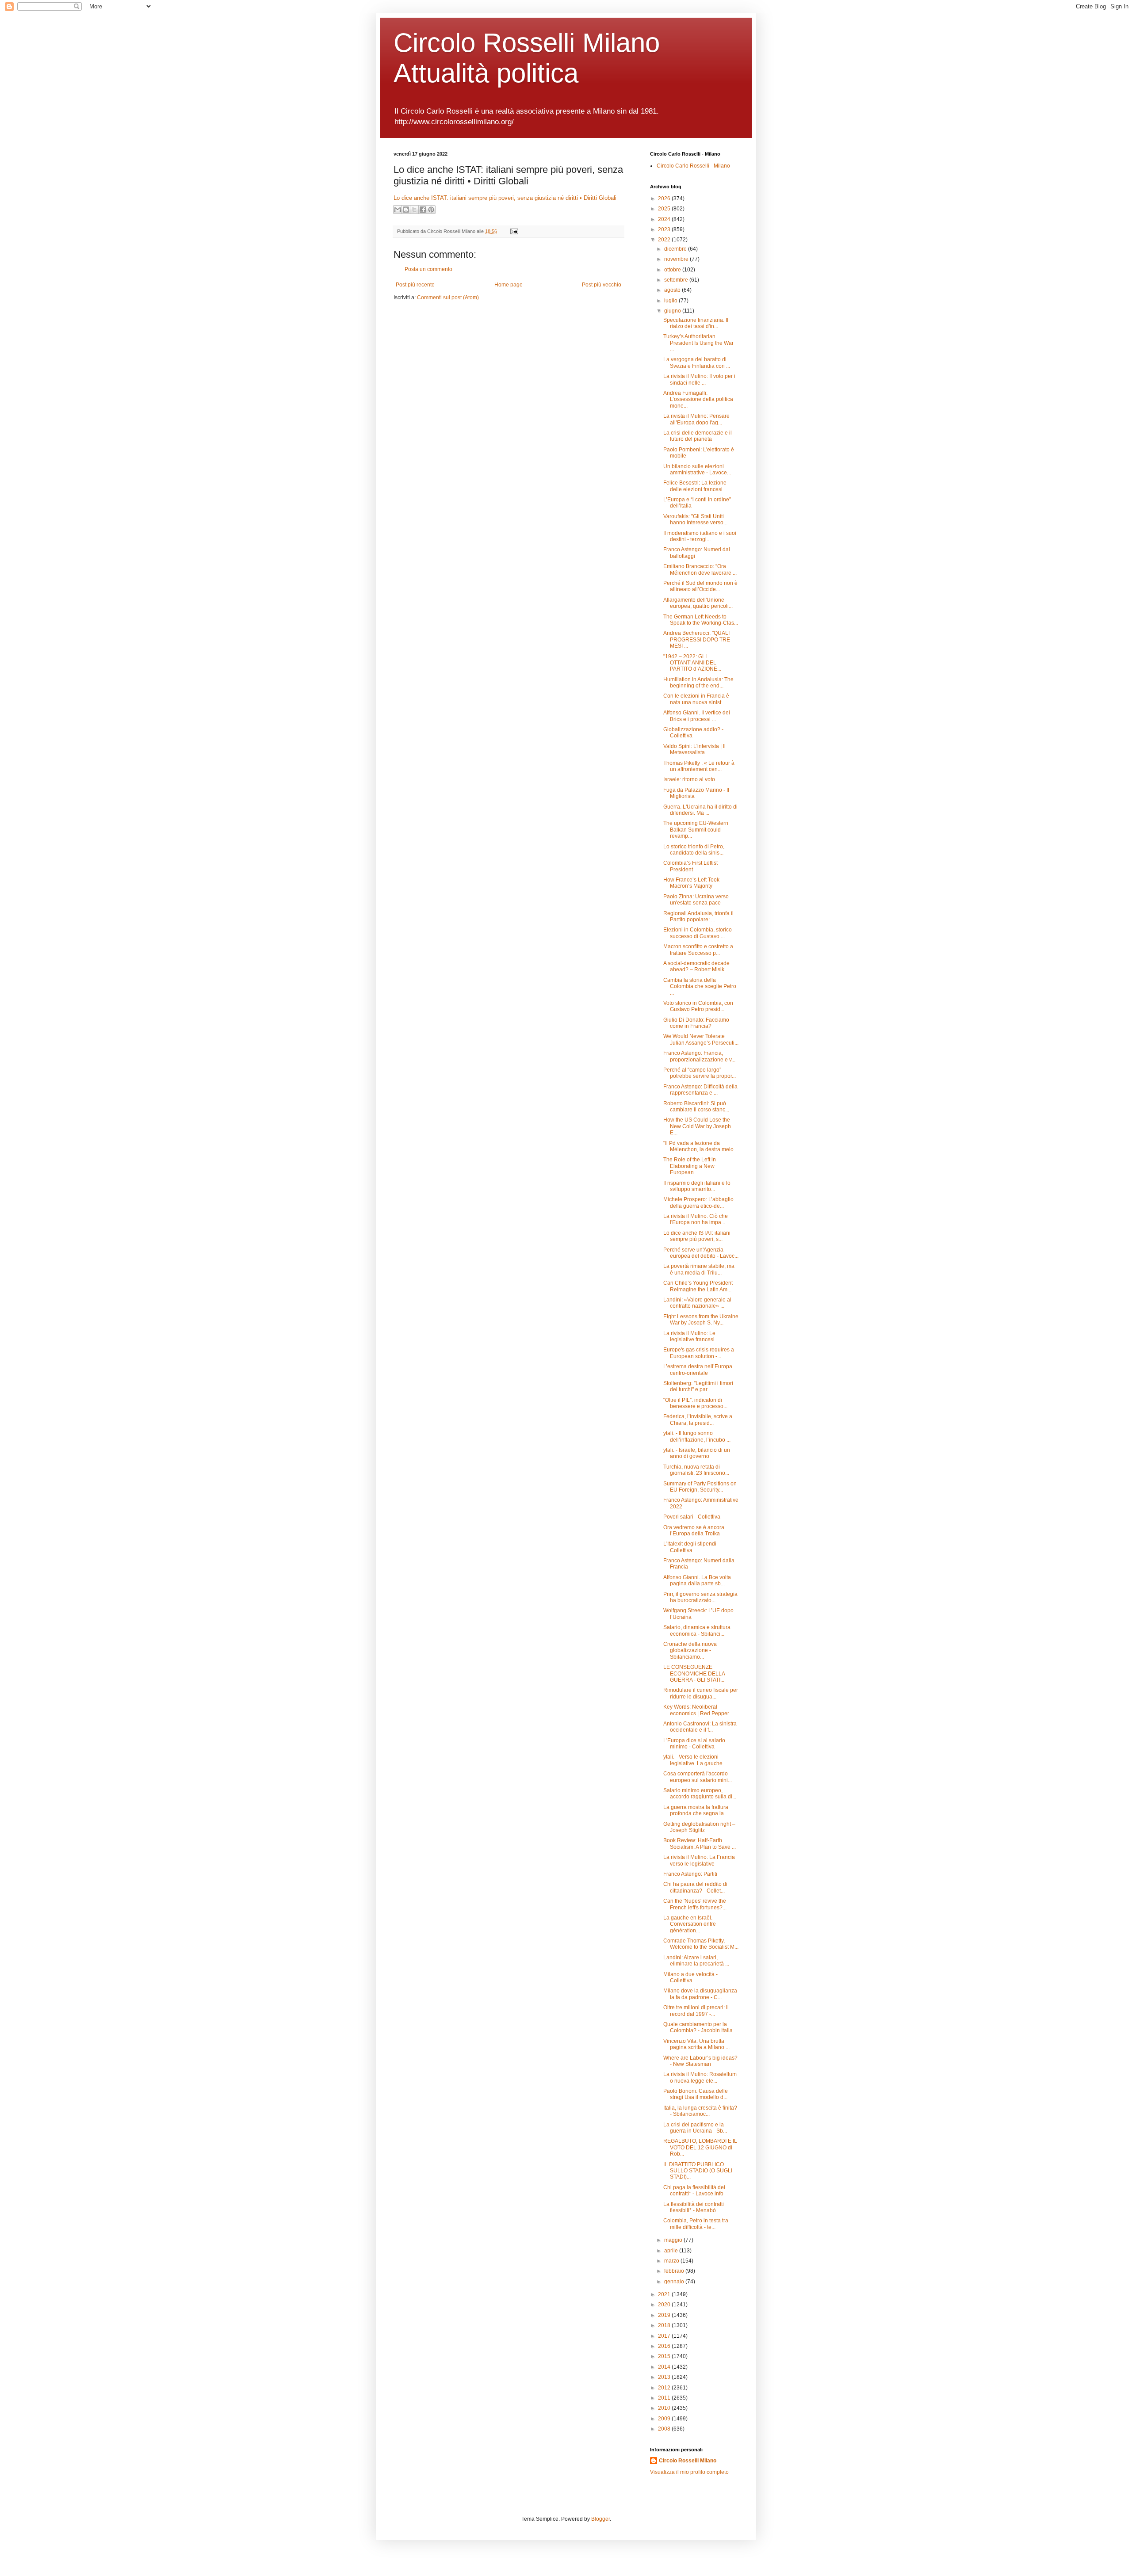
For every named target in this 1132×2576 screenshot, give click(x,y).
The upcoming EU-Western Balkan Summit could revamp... (696, 830)
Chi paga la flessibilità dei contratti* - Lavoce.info (694, 2191)
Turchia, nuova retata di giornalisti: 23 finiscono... (696, 1470)
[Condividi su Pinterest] (431, 210)
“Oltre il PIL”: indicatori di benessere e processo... (695, 1403)
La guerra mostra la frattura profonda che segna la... (696, 1810)
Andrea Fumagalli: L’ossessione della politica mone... (698, 399)
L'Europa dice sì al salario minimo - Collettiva (694, 1744)
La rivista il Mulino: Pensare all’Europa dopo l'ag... (696, 419)
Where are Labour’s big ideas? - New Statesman (700, 2061)
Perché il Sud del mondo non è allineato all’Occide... (700, 586)
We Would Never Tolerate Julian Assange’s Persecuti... (701, 1039)
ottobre (673, 270)
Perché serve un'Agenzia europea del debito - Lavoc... (701, 1253)
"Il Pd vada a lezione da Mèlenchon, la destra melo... (700, 1146)
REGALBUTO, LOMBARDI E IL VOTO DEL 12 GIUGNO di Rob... (700, 2147)
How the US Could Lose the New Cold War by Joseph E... (697, 1126)
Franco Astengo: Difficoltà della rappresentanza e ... (700, 1090)
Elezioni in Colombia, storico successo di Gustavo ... (698, 933)
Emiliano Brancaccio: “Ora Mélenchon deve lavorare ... (700, 569)
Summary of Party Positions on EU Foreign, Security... (700, 1487)
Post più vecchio (602, 285)
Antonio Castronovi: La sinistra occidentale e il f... (700, 1727)
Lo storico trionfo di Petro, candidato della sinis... (694, 850)
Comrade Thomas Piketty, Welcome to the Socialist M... (701, 1944)
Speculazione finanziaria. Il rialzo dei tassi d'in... (696, 323)
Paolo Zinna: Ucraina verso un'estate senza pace (696, 900)
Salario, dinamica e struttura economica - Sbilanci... (697, 1630)
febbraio (675, 2271)
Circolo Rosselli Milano (688, 2461)
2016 (665, 2346)
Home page (509, 285)
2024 (665, 219)
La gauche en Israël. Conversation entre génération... (690, 1924)
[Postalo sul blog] (406, 210)
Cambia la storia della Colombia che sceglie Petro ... (700, 987)
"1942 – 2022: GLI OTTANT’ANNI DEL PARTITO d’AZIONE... (692, 663)
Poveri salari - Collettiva (692, 1517)
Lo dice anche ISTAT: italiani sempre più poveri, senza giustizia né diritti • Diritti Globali (505, 198)
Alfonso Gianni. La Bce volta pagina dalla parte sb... (697, 1580)
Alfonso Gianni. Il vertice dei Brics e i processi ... (697, 716)
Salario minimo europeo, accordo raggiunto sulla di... (700, 1794)
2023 (665, 229)
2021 (665, 2294)
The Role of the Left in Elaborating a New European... (690, 1166)
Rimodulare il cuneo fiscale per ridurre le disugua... (701, 1693)
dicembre (676, 249)
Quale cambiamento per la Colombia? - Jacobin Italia (698, 2027)
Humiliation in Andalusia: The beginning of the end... (698, 683)
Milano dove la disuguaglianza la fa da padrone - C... (700, 1994)
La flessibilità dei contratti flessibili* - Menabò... (694, 2207)
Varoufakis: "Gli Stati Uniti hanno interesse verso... (695, 519)
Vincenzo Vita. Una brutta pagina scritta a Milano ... (696, 2044)
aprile (672, 2251)
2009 (665, 2419)
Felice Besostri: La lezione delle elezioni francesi (695, 486)
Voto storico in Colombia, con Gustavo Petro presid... (698, 1006)
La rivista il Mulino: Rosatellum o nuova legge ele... (700, 2077)
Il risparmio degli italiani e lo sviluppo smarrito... (697, 1186)
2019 (665, 2315)
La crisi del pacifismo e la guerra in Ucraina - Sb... (695, 2128)
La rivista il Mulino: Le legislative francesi (689, 1336)
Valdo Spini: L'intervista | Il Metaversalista (694, 749)
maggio (674, 2240)
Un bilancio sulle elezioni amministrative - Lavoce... (697, 469)
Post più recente (415, 285)
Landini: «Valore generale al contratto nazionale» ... (697, 1303)
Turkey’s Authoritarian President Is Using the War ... (698, 343)
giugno (673, 311)
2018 (665, 2325)
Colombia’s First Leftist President (690, 866)
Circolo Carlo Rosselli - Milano (693, 166)
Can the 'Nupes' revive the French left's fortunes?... (695, 1904)
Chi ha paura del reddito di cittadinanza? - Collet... (695, 1887)
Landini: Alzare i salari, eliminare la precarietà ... (696, 1961)
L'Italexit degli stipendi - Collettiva (691, 1547)
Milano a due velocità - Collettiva (690, 1977)
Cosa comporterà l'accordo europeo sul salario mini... (698, 1777)
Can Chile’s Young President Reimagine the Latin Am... (698, 1286)
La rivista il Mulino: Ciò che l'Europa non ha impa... (696, 1219)
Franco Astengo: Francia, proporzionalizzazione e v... (699, 1056)
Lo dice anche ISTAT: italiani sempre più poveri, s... (697, 1236)
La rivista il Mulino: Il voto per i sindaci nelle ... (699, 379)
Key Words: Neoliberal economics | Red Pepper (696, 1710)
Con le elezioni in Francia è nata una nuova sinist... (696, 699)
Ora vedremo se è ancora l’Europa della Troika (694, 1530)
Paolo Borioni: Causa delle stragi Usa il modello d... (696, 2094)
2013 (665, 2377)
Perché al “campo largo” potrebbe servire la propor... (700, 1073)
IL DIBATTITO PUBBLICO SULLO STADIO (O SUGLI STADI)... (698, 2171)
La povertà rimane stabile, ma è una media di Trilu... (699, 1269)
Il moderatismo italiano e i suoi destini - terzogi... (700, 536)
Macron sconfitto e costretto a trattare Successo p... (698, 950)
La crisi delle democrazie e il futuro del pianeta (698, 436)
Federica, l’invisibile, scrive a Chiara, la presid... (698, 1420)
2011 (665, 2398)
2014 (665, 2367)
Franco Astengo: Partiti (690, 1874)
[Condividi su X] (414, 210)
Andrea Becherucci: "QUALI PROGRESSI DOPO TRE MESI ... (697, 639)
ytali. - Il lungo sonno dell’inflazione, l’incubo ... (697, 1436)
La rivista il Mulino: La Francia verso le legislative (699, 1860)
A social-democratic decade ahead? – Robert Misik (696, 966)
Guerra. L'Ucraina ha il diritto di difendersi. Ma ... (700, 810)
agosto (673, 290)
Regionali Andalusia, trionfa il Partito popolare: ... (698, 916)
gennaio (675, 2282)
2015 (665, 2356)
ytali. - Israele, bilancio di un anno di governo (697, 1453)
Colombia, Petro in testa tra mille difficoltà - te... (696, 2224)
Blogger (600, 2519)
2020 (665, 2305)
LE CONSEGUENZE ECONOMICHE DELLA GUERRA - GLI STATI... (694, 1673)
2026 (665, 198)
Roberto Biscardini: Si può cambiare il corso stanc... (696, 1107)
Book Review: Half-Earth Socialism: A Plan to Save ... (700, 1843)
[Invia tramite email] (398, 210)
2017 (665, 2336)
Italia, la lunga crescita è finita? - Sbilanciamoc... (700, 2111)
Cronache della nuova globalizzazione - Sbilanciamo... (690, 1651)
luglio (671, 301)
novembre (677, 259)
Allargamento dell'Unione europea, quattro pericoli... (698, 603)
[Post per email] (513, 231)
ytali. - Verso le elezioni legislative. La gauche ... (696, 1760)
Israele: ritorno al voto (689, 779)
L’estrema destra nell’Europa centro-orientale (698, 1370)
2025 (665, 209)
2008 (665, 2429)
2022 (665, 240)
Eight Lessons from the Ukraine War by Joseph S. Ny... (701, 1320)
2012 (665, 2388)
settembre (677, 280)
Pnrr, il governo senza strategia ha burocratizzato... (700, 1597)
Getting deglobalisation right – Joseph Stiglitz (699, 1827)
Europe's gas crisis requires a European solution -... (699, 1353)
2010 (665, 2408)
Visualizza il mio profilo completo (689, 2472)
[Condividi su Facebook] (423, 210)
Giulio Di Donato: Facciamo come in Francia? (696, 1023)
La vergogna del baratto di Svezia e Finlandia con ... (697, 363)
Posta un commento (428, 269)
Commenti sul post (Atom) (448, 298)
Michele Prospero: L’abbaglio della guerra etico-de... (698, 1202)
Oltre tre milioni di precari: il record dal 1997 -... (696, 2011)
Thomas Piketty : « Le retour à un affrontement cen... (699, 766)
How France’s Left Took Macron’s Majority (691, 883)
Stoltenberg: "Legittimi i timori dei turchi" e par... (698, 1386)
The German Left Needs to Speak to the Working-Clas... (701, 620)
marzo (672, 2261)
